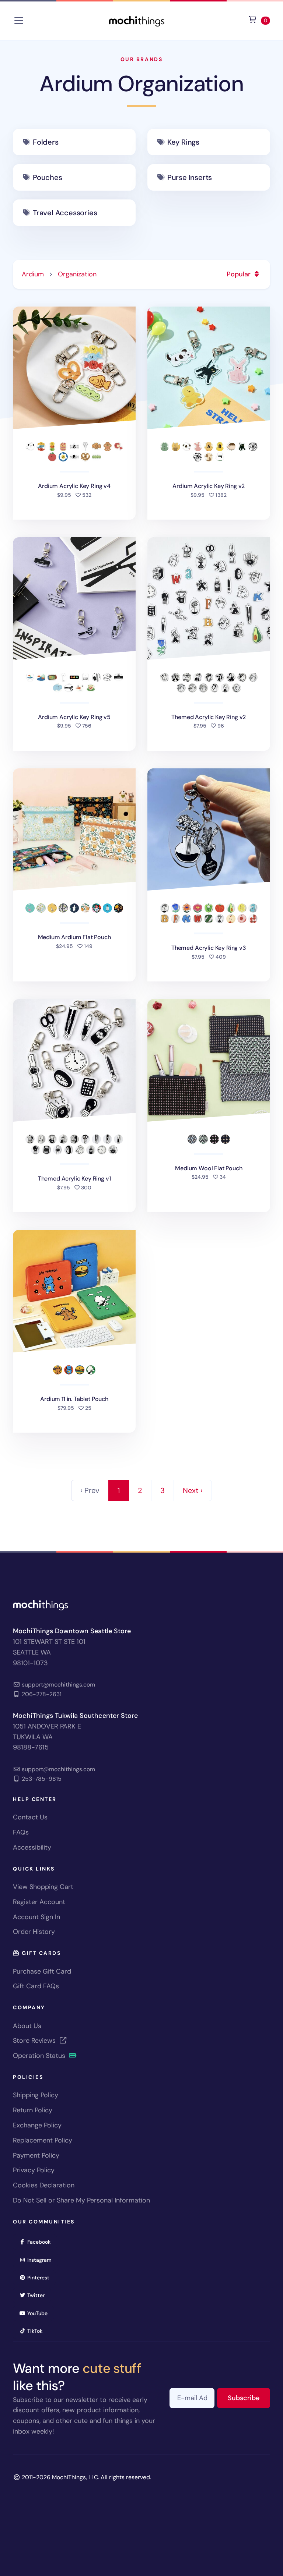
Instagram (42, 2260)
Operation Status (40, 2056)
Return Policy (33, 2110)
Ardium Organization (141, 84)
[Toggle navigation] (19, 21)
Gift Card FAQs (36, 1986)
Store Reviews (35, 2041)
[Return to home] (137, 20)
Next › (193, 1490)
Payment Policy (36, 2155)
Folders (46, 142)
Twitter (38, 2295)
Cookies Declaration (44, 2185)
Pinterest (41, 2277)
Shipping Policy (36, 2095)
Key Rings (183, 142)
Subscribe (249, 2398)
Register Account (39, 1902)
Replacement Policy (43, 2140)
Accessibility (32, 1847)
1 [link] (119, 1490)
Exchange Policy (37, 2125)
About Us (27, 2026)
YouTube (40, 2313)
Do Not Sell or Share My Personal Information (81, 2200)
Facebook (41, 2242)
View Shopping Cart (43, 1887)
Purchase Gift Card (42, 1971)
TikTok (37, 2331)
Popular (240, 274)
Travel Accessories (65, 213)
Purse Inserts (190, 177)
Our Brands (141, 59)
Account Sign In (36, 1917)
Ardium (33, 274)
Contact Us (30, 1817)
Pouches (48, 177)
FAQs (21, 1832)
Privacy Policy (34, 2170)
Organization (77, 274)
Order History (34, 1932)
